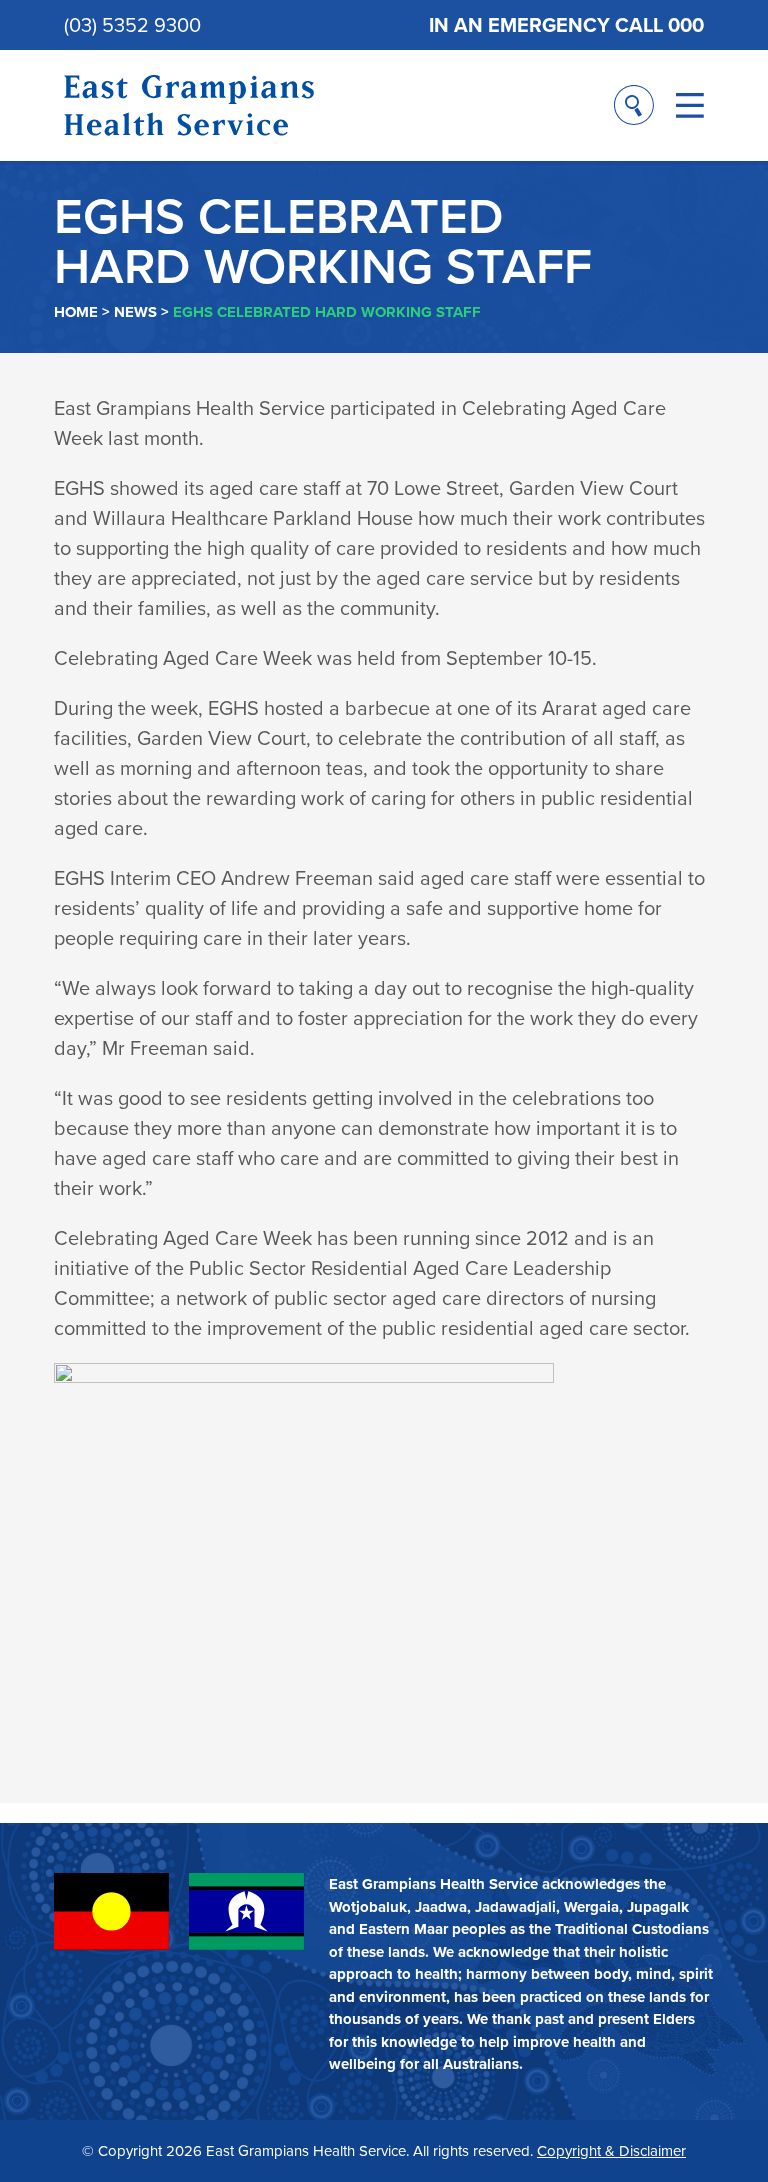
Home (76, 312)
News (135, 312)
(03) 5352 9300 (132, 25)
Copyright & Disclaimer (611, 2151)
